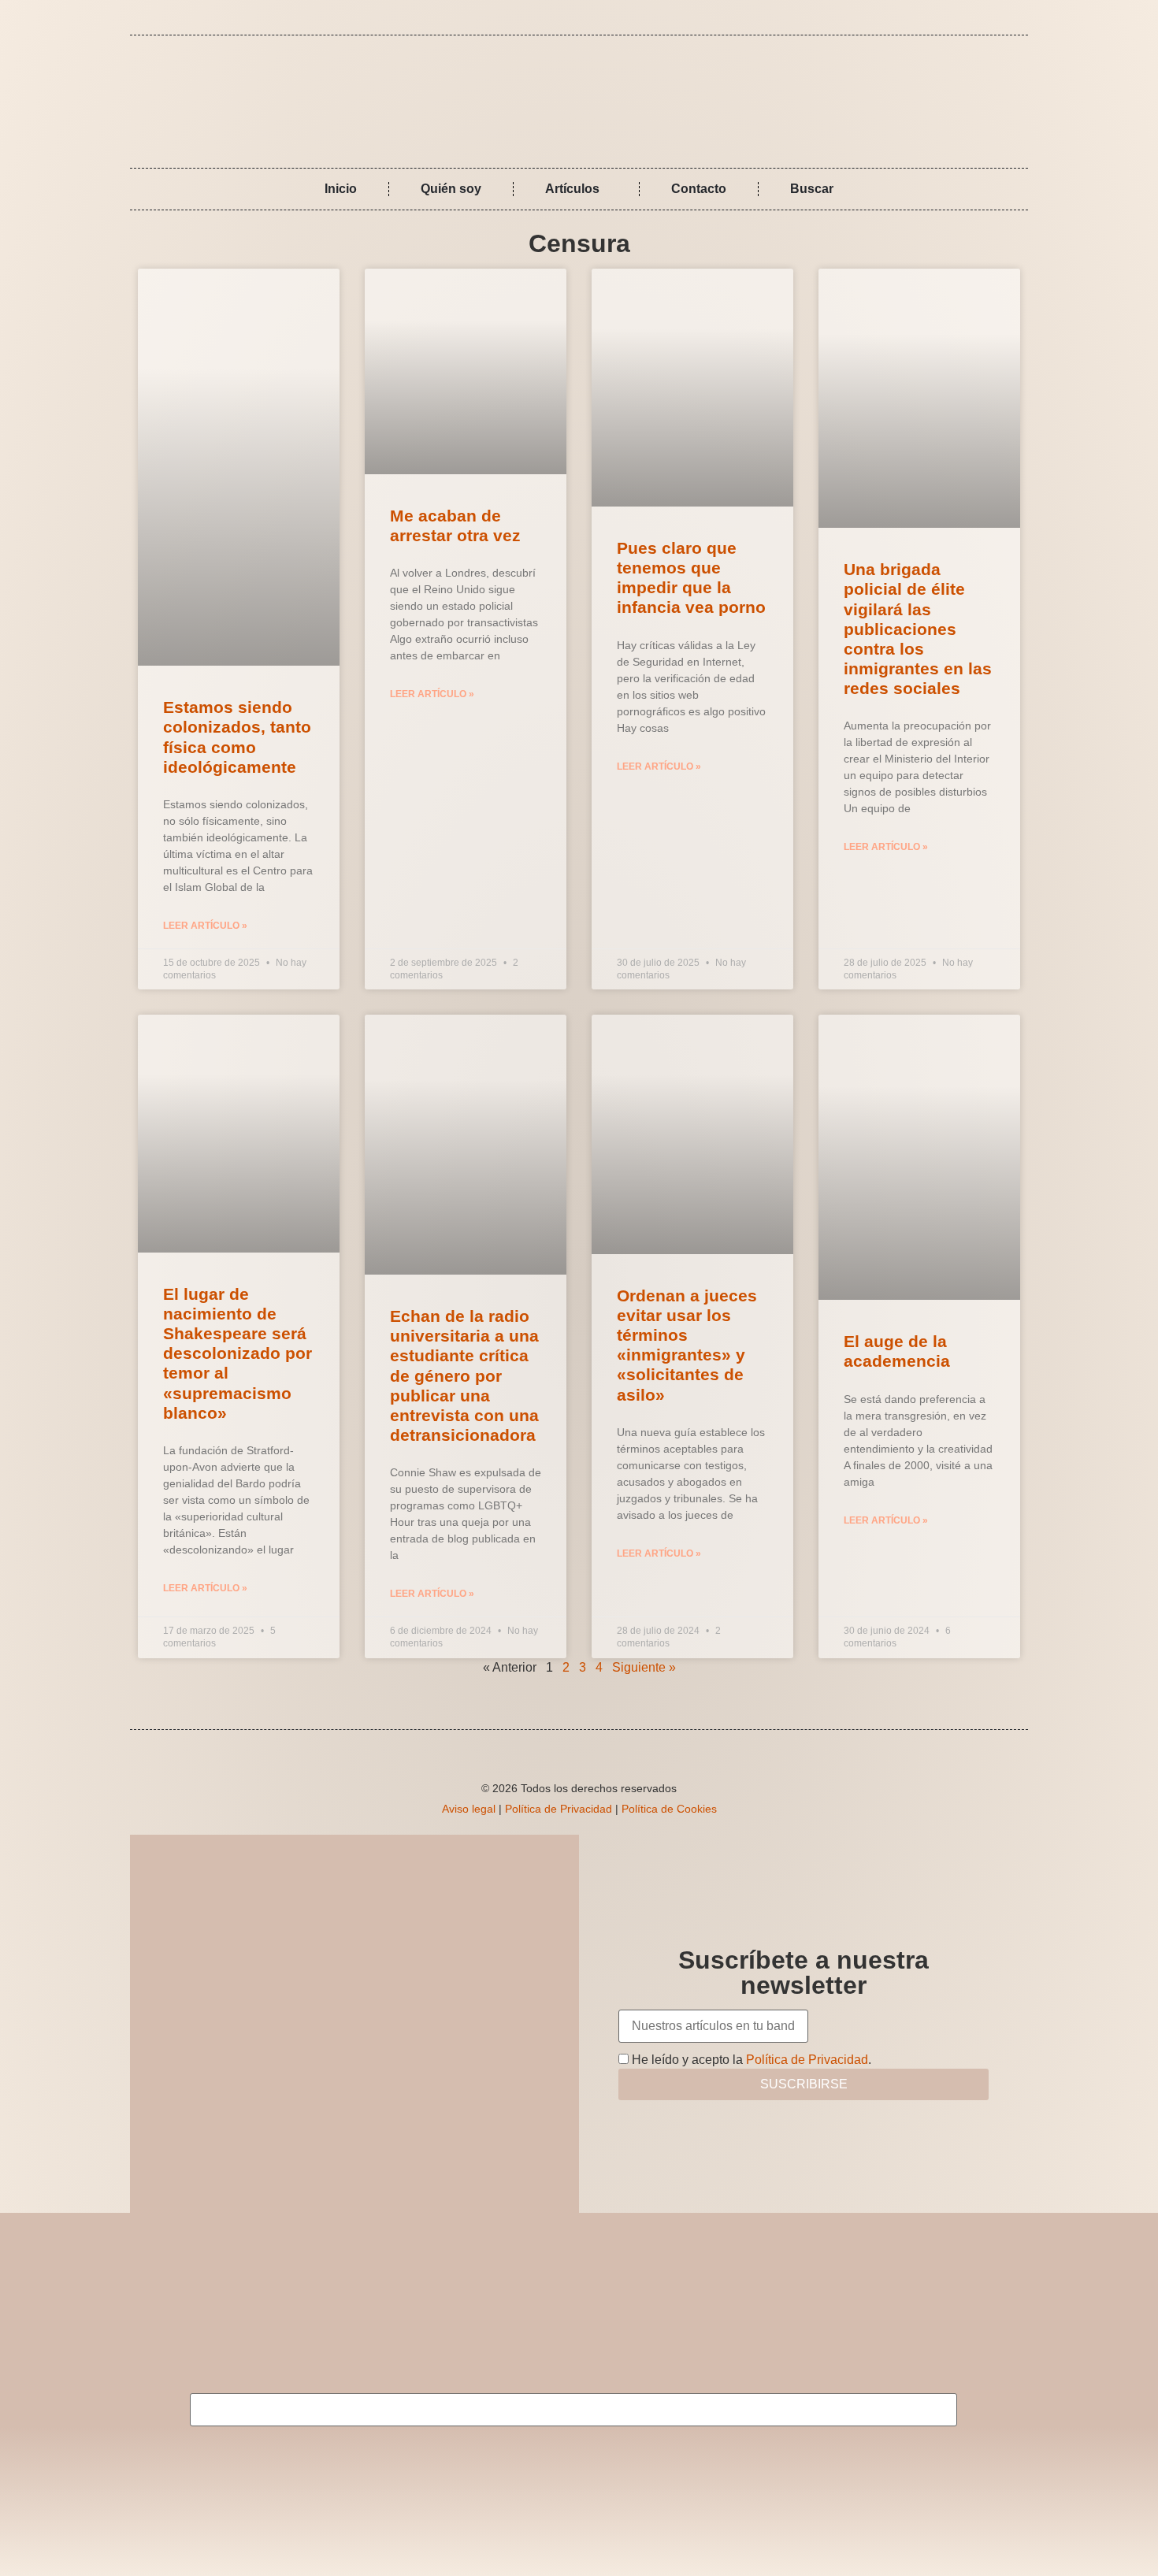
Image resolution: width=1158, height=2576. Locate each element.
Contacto (699, 189)
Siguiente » (644, 1667)
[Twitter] (1011, 17)
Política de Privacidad (559, 1809)
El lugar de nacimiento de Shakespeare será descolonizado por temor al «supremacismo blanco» (238, 1353)
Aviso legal (469, 1809)
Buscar (812, 189)
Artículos (572, 189)
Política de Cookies (669, 1809)
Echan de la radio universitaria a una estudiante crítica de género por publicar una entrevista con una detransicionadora (464, 1375)
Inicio (341, 189)
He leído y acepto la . (750, 2060)
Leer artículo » (205, 926)
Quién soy (451, 189)
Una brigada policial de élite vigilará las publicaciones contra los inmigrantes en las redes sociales (918, 629)
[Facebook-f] (988, 17)
